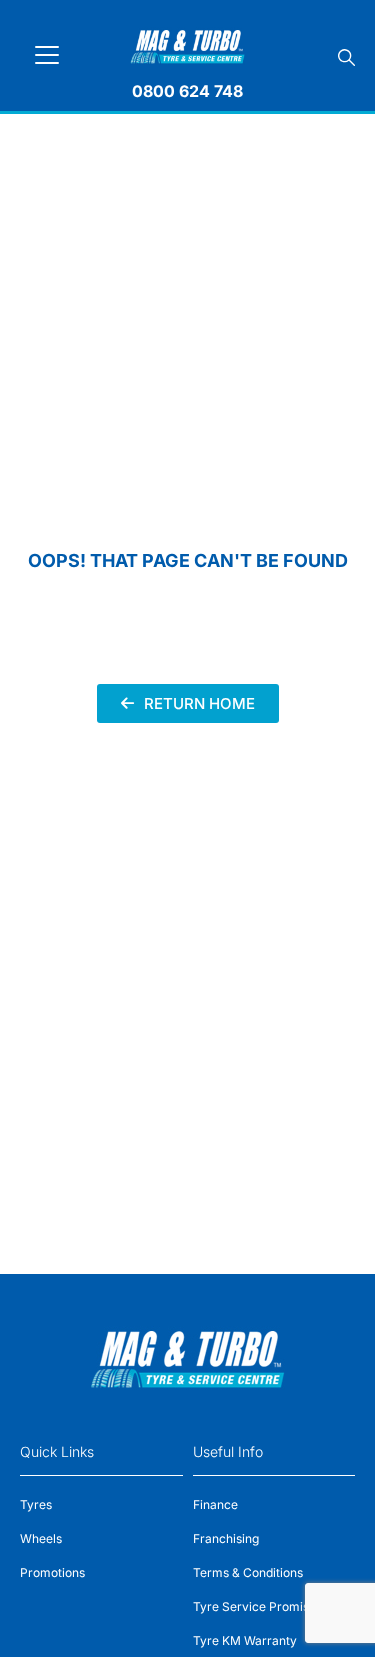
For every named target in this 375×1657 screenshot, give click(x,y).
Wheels (41, 1538)
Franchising (226, 1538)
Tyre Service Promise (254, 1606)
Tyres (36, 1504)
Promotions (52, 1572)
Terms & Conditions (248, 1572)
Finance (215, 1504)
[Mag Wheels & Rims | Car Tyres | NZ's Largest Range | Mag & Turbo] (187, 43)
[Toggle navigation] (47, 55)
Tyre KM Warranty (245, 1640)
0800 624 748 (187, 91)
